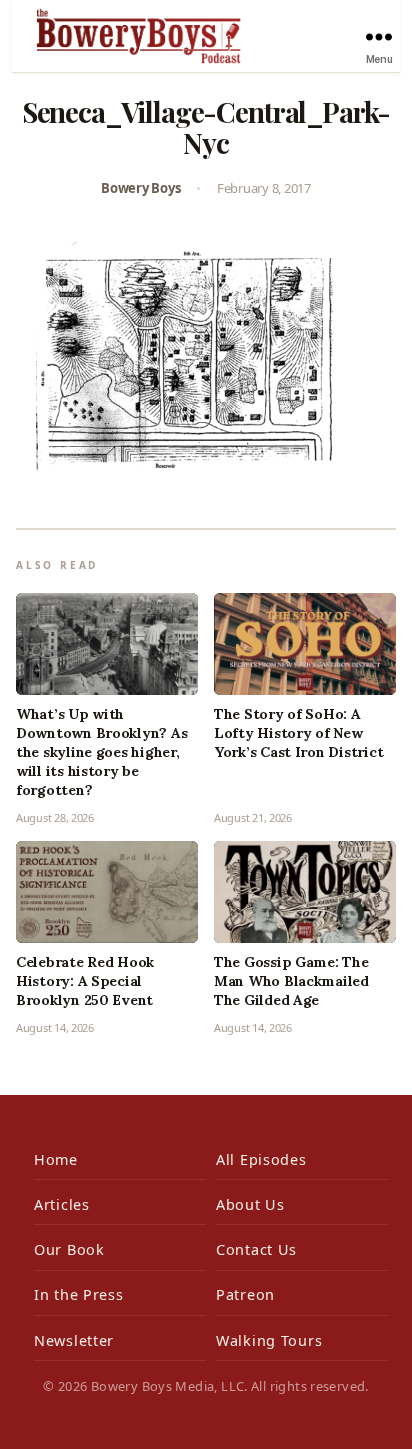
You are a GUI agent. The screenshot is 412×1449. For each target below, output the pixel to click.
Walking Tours (269, 1340)
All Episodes (261, 1159)
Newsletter (74, 1340)
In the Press (79, 1294)
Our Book (69, 1249)
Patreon (245, 1294)
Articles (62, 1204)
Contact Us (256, 1249)
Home (56, 1159)
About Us (250, 1204)
